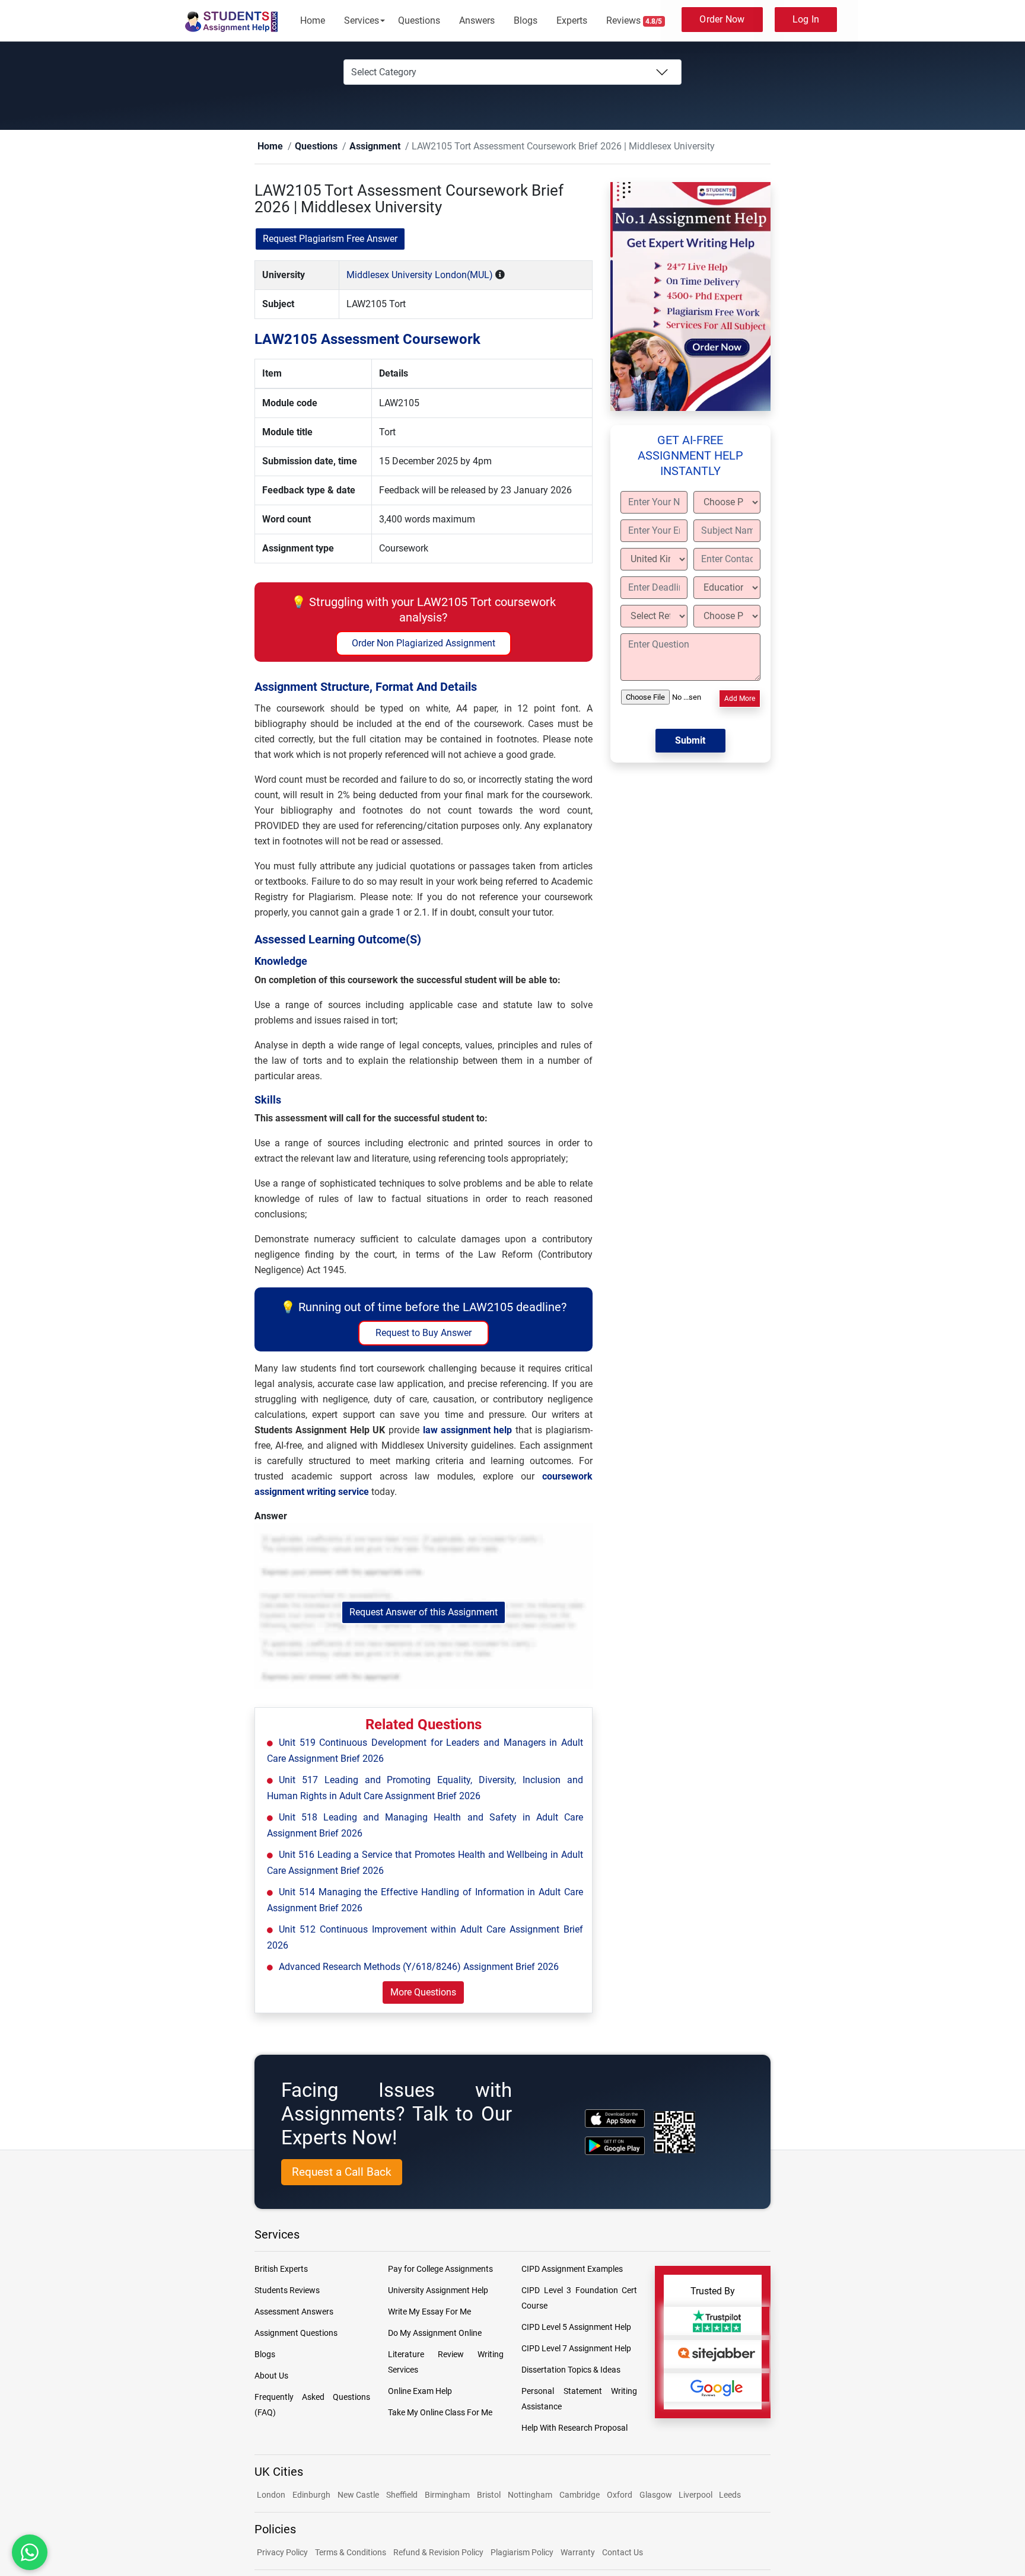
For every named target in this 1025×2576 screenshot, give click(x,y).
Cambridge (580, 2495)
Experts (572, 20)
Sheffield (402, 2495)
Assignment (356, 147)
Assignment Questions (296, 2333)
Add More (740, 699)
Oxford (620, 2495)
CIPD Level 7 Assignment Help (576, 2349)
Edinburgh (311, 2495)
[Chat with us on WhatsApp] (30, 2552)
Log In (806, 19)
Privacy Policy (282, 2553)
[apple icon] (615, 2119)
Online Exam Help (420, 2392)
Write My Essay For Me (429, 2312)
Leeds (730, 2495)
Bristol (489, 2495)
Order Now (722, 19)
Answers (477, 20)
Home (313, 20)
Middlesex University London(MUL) (420, 275)
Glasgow (657, 2495)
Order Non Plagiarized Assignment (424, 644)
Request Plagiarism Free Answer (330, 239)
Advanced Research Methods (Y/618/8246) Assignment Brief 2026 (419, 1967)
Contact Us (623, 2553)
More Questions (423, 1993)
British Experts (281, 2269)
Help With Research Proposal (574, 2428)
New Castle (358, 2495)
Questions (419, 20)
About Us (271, 2376)
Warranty (578, 2553)
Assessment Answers (294, 2312)
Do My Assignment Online (435, 2333)
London (271, 2495)
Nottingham (530, 2495)
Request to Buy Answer (424, 1333)
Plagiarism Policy (522, 2553)
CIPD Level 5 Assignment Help (576, 2328)
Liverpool (696, 2495)
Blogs (526, 20)
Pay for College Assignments (440, 2269)
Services (362, 20)
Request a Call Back (342, 2172)
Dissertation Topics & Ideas (571, 2370)
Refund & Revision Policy (438, 2553)
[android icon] (615, 2146)
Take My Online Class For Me (440, 2413)
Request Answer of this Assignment (424, 1613)
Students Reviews (287, 2291)
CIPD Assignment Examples (572, 2269)
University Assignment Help (438, 2291)
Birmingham (447, 2495)
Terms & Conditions (351, 2553)
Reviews (634, 20)
